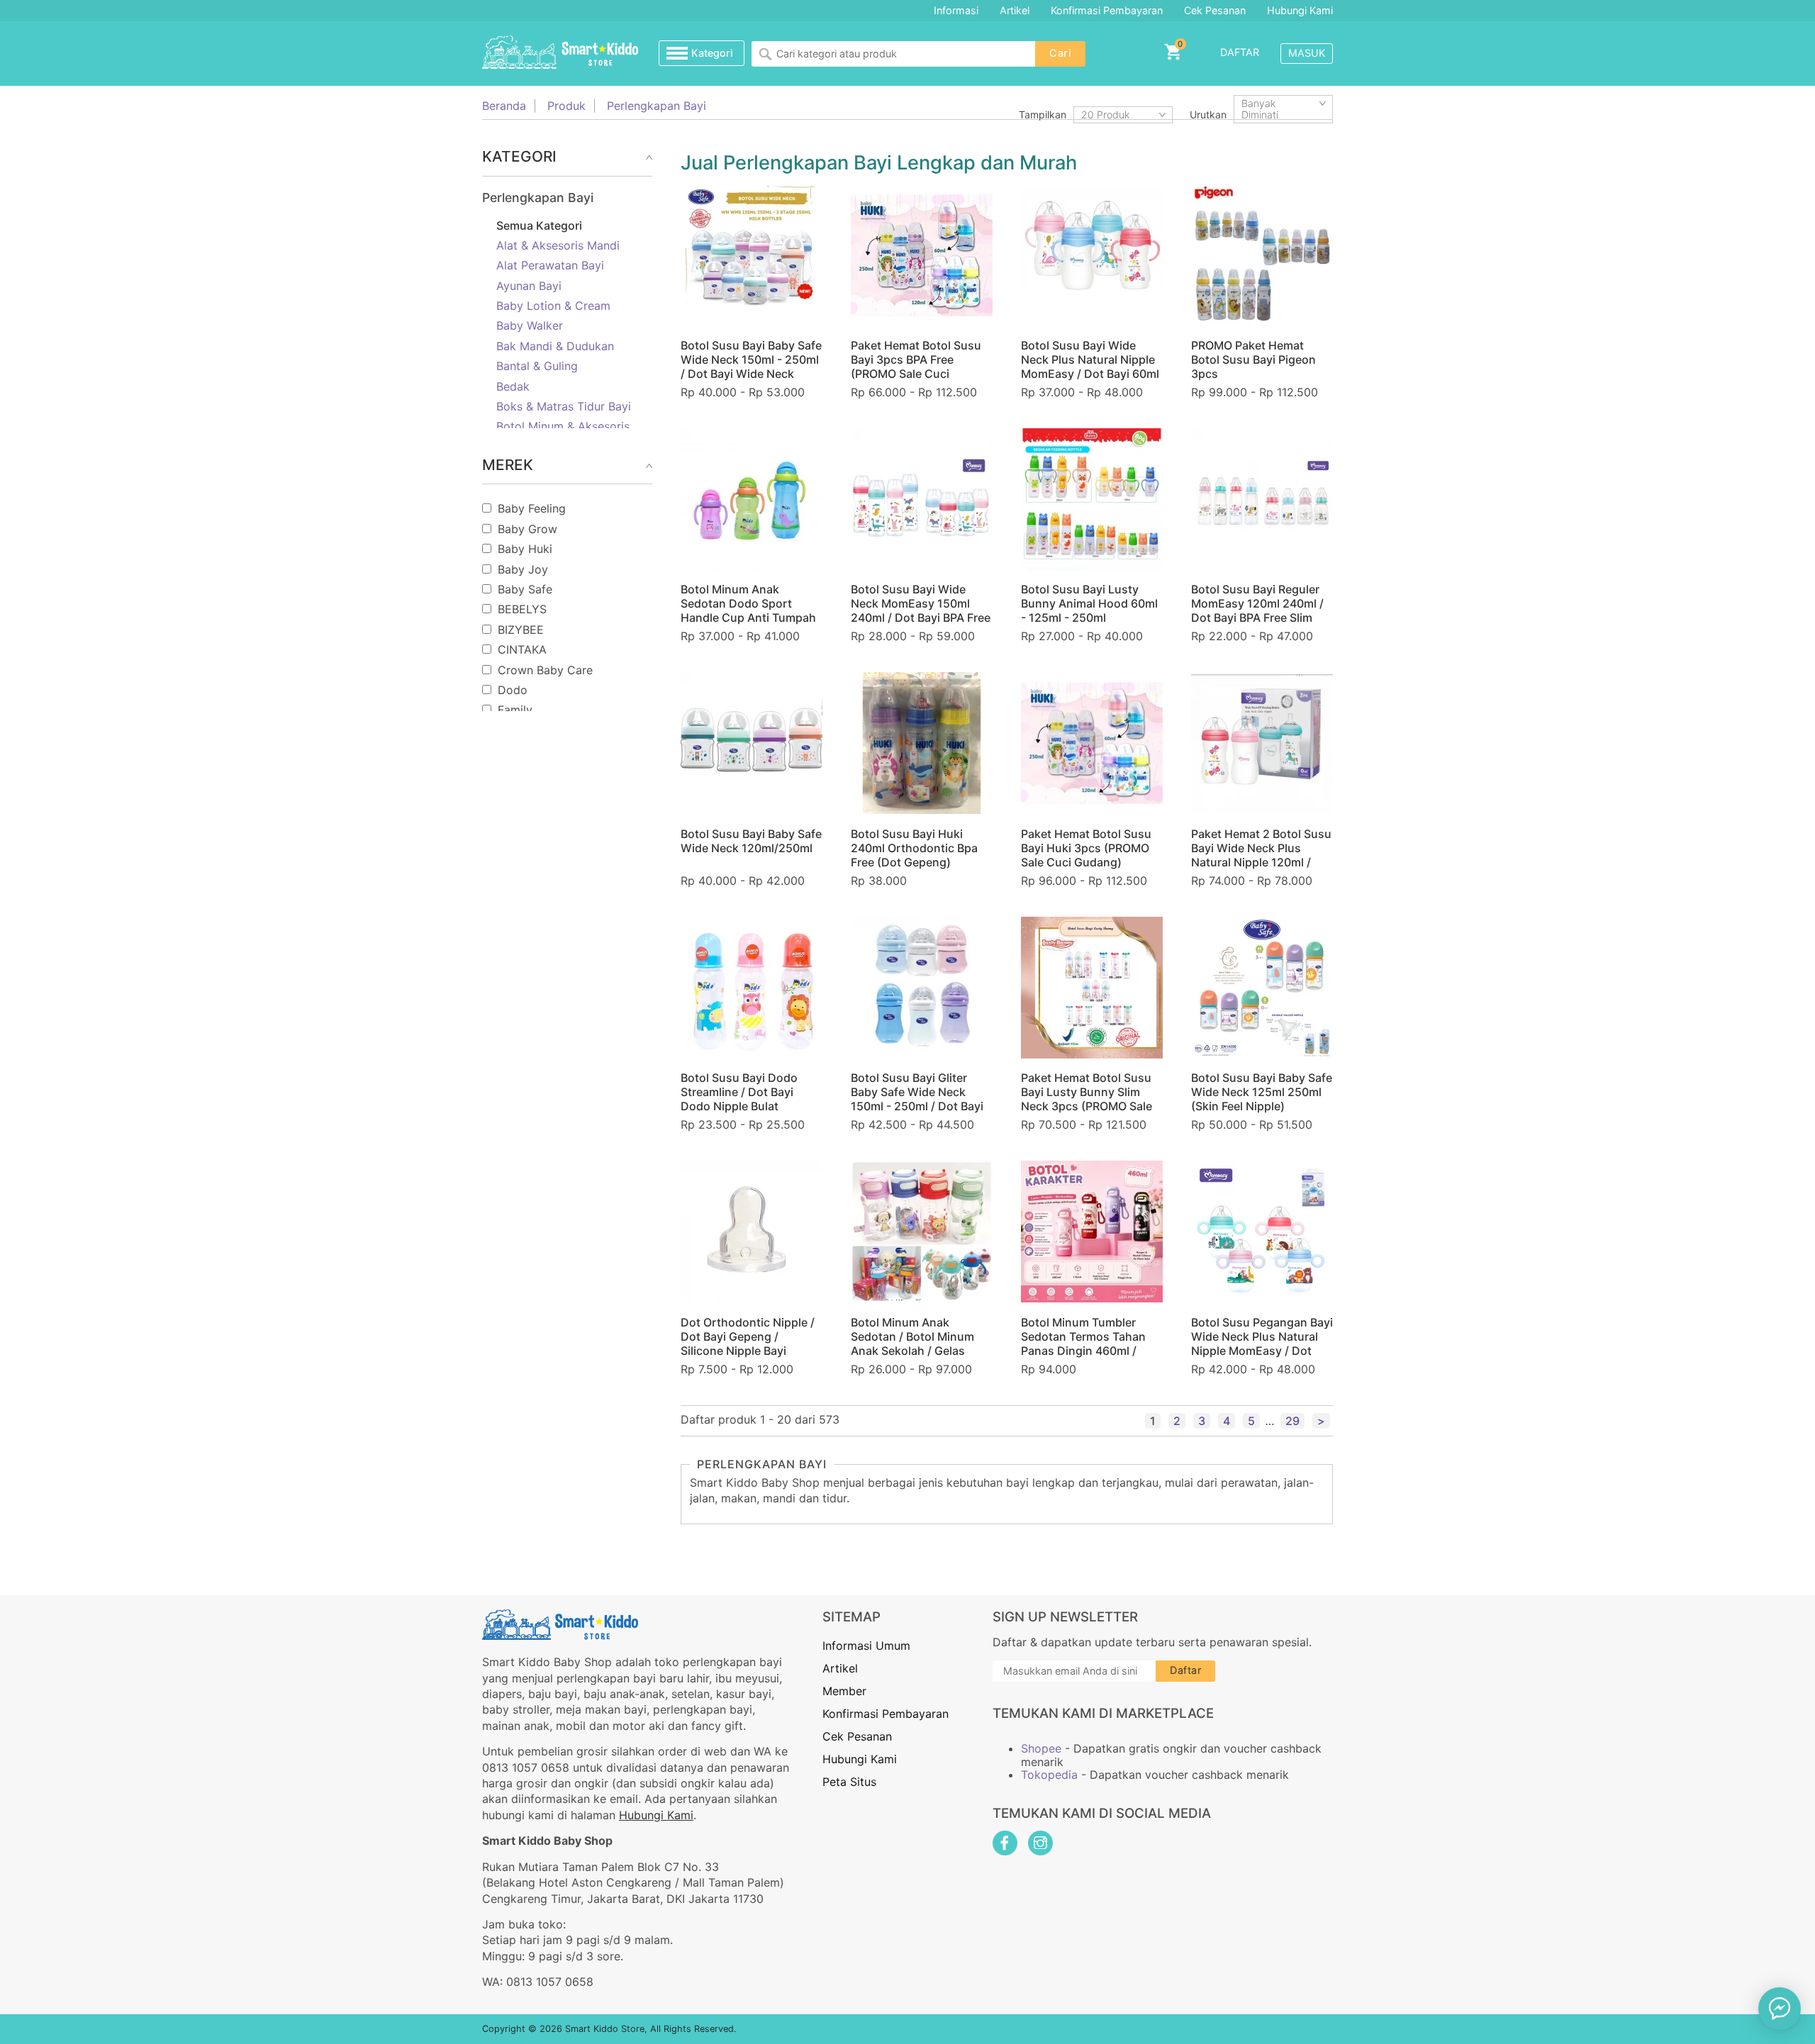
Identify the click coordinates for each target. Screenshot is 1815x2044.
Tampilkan (1043, 115)
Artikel (1015, 10)
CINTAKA (522, 649)
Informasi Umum (866, 1646)
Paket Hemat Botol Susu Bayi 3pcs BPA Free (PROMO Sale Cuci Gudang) (916, 367)
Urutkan (1208, 115)
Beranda (504, 106)
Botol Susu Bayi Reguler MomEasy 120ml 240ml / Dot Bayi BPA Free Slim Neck (1257, 610)
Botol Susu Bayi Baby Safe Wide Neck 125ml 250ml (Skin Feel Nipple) (1262, 1092)
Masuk (1307, 53)
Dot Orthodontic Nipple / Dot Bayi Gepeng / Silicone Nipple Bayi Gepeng (748, 1344)
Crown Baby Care (545, 670)
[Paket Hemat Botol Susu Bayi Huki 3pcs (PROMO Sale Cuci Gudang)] (1092, 743)
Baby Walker (530, 325)
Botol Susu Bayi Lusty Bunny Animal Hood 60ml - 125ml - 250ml (1089, 603)
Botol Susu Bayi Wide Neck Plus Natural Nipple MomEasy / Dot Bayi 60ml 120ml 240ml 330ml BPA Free (1090, 374)
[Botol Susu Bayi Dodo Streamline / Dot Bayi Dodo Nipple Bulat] (752, 988)
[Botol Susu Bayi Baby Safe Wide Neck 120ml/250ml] (752, 743)
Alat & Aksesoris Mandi (558, 245)
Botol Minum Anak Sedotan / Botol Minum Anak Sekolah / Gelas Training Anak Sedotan (912, 1344)
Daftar (1240, 52)
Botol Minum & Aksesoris (563, 426)
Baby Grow (527, 529)
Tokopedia (1049, 1775)
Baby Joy (523, 569)
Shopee (1041, 1748)
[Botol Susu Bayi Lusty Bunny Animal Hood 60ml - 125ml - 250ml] (1092, 499)
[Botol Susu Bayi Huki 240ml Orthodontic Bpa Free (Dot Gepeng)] (922, 743)
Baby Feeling (532, 508)
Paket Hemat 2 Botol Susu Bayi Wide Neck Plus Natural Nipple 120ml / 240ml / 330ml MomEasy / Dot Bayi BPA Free (1262, 862)
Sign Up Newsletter (1065, 1617)
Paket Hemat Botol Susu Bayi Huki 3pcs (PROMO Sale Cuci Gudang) (1086, 848)
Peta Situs (849, 1782)
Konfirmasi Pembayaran (1107, 10)
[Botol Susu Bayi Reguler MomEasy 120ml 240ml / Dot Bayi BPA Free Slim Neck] (1262, 499)
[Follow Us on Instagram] (1040, 1843)
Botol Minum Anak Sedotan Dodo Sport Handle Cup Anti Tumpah (748, 603)
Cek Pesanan (1215, 10)
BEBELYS (522, 609)
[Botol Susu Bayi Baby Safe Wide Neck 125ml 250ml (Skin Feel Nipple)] (1262, 988)
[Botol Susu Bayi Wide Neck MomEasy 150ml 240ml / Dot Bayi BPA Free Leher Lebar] (922, 499)
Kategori (712, 53)
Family (515, 710)
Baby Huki (525, 549)
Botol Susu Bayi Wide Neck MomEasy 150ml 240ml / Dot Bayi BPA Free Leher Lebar (921, 610)
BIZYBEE (521, 630)
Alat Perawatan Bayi (550, 265)
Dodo (513, 690)
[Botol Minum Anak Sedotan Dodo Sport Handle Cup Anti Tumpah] (752, 499)
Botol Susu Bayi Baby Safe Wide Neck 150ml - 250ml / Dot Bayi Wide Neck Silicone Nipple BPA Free (751, 367)
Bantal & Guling (537, 366)
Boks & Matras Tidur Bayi (564, 406)
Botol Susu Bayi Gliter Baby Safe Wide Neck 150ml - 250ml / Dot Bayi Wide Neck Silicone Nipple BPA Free (921, 1106)
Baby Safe (525, 589)
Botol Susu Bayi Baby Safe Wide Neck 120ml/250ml (751, 841)
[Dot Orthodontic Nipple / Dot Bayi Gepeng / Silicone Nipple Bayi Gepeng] (752, 1232)
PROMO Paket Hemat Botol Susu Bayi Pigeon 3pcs (1253, 359)
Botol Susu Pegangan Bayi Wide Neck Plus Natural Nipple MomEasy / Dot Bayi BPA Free (1262, 1344)
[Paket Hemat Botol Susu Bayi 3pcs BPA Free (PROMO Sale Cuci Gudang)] (922, 255)
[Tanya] (1780, 2009)
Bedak (513, 386)
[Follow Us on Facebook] (1005, 1843)
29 (1292, 1421)
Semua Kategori (539, 225)
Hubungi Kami (1300, 10)
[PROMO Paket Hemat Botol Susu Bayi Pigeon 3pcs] (1262, 255)
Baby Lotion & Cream (553, 306)
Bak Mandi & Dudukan (555, 346)
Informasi (956, 10)
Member (844, 1691)
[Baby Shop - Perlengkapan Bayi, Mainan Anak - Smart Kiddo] (560, 53)
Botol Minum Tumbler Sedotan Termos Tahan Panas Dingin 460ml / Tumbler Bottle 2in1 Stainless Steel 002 (1083, 1351)
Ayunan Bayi (529, 286)
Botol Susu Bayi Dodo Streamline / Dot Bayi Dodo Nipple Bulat (739, 1092)
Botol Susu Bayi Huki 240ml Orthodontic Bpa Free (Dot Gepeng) (914, 848)
